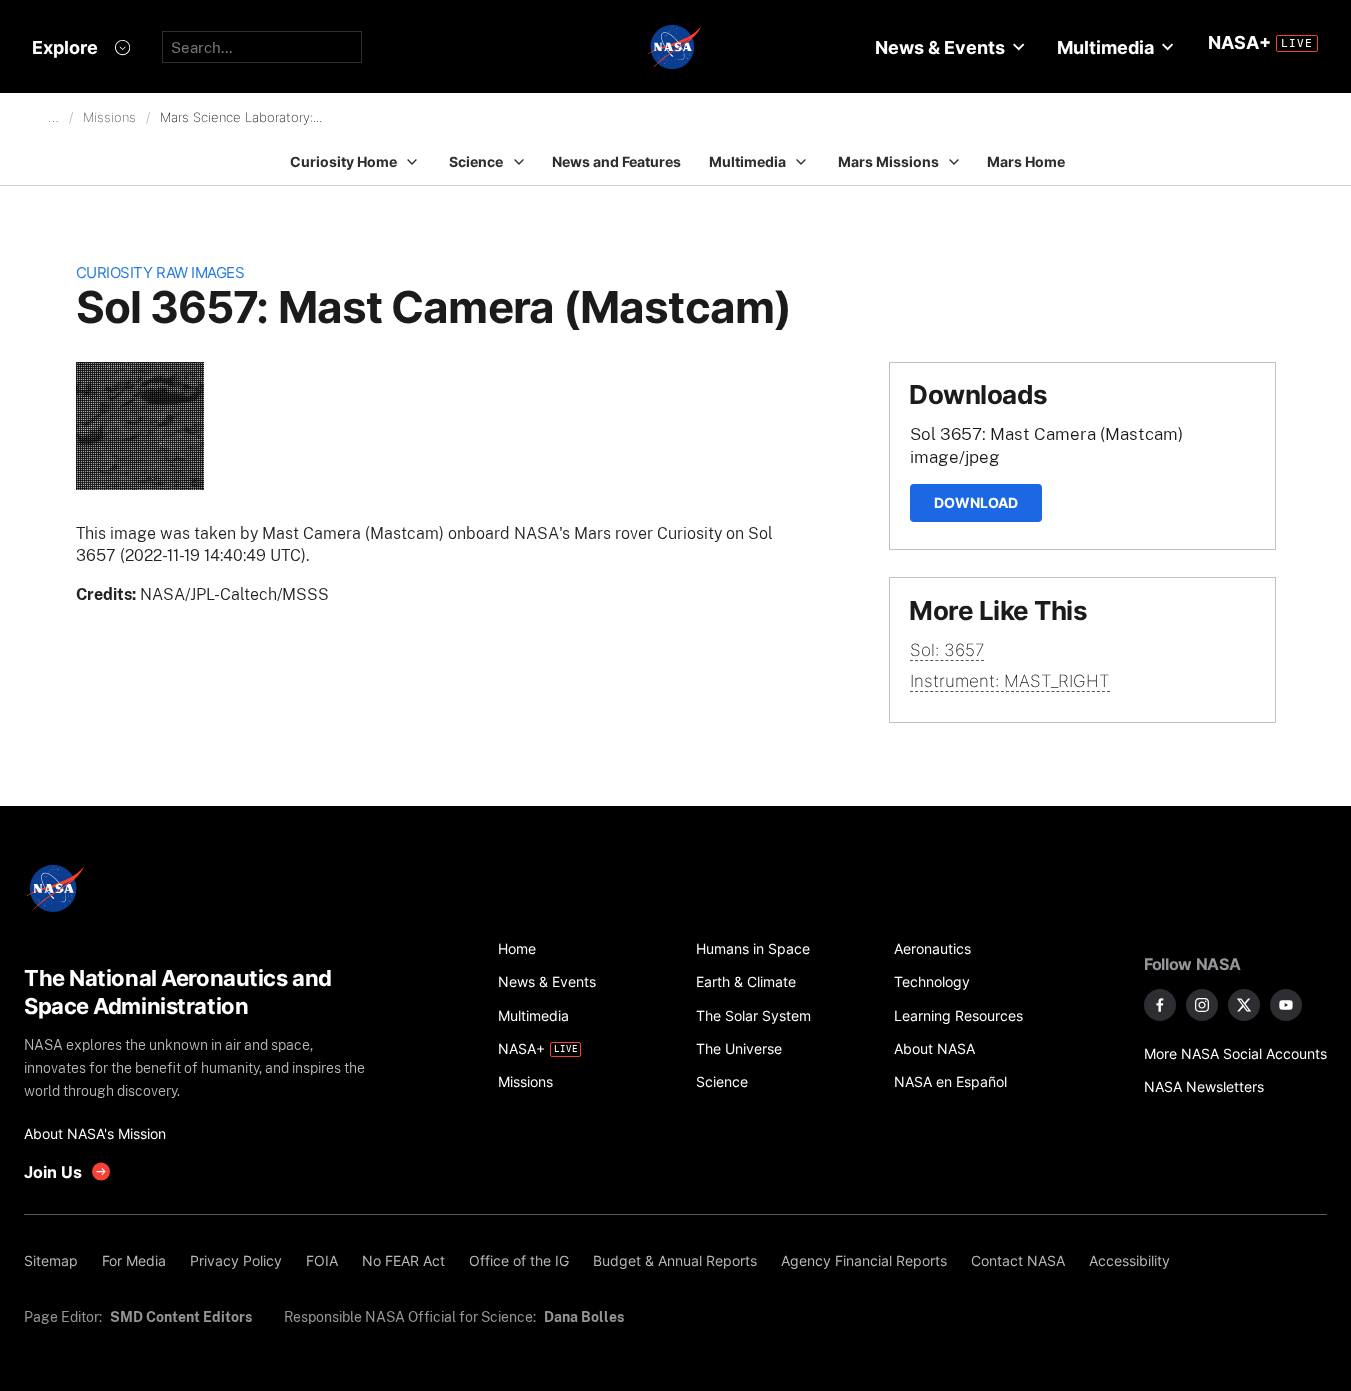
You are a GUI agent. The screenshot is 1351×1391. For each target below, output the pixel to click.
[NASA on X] (1244, 1005)
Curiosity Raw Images (160, 272)
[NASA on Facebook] (1160, 1005)
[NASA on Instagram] (1202, 1005)
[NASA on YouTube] (1286, 1005)
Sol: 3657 (947, 650)
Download (976, 502)
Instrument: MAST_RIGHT (1010, 681)
